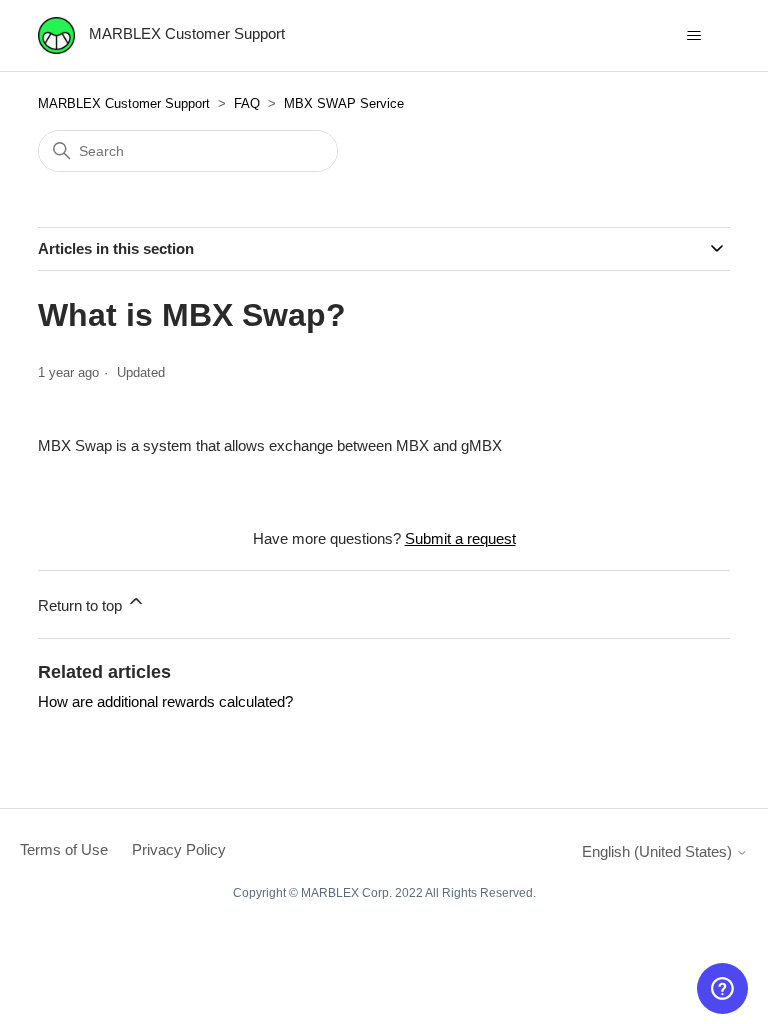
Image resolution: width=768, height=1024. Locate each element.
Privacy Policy (179, 849)
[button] (722, 988)
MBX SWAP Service (344, 103)
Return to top (82, 605)
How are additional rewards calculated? (165, 701)
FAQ (247, 103)
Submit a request (460, 538)
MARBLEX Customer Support (124, 103)
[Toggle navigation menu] (694, 36)
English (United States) (659, 851)
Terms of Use (64, 849)
